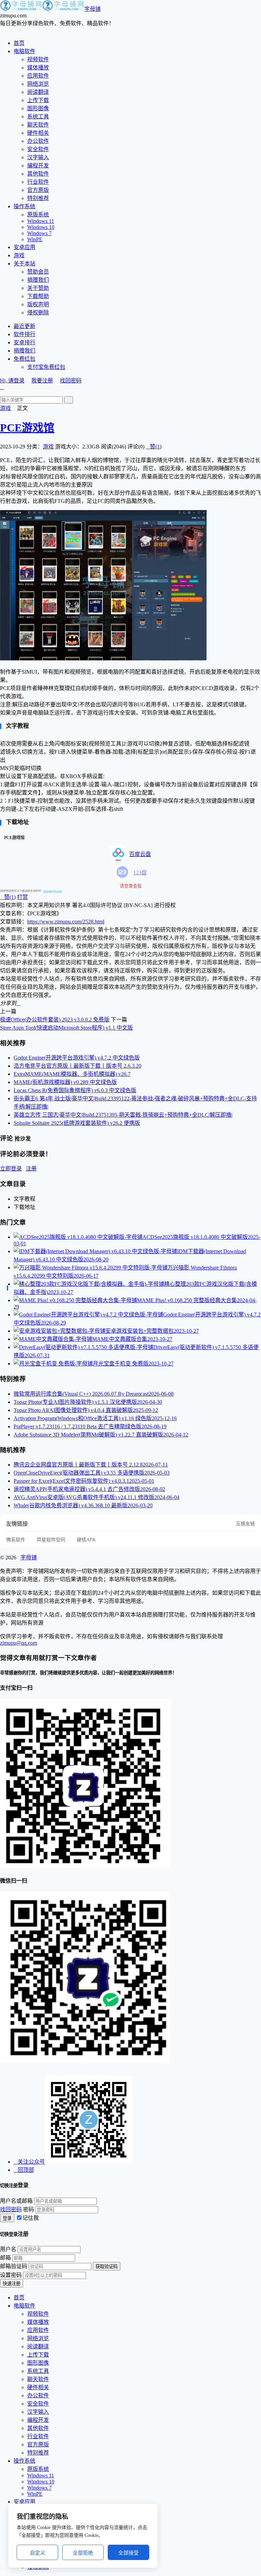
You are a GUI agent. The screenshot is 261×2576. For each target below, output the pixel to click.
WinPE (35, 239)
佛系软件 (16, 1540)
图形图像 (38, 108)
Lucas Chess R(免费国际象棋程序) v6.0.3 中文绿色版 (75, 1090)
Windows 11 (41, 221)
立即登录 (11, 1169)
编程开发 (38, 166)
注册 (31, 1169)
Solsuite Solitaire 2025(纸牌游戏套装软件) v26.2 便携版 (77, 1123)
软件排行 (24, 334)
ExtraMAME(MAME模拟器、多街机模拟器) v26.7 (72, 1074)
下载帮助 (38, 296)
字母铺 (92, 9)
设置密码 (11, 2275)
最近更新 (24, 326)
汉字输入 (38, 157)
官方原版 (38, 190)
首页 (19, 43)
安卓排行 (24, 342)
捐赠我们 (38, 280)
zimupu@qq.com (53, 891)
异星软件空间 (51, 1540)
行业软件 (38, 182)
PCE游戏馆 (27, 428)
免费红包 (24, 359)
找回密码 (71, 381)
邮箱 (5, 2258)
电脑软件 (24, 51)
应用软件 (38, 76)
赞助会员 (38, 272)
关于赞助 (38, 288)
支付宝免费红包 (46, 367)
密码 (29, 2209)
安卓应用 (24, 247)
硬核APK (86, 1540)
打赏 (22, 897)
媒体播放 (38, 68)
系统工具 (38, 117)
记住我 (31, 2218)
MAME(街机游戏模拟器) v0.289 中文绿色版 (65, 1082)
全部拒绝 (83, 2553)
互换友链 (245, 1524)
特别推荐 (38, 198)
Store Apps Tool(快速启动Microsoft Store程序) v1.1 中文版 (66, 1028)
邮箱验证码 (14, 2266)
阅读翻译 (38, 92)
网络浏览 (38, 84)
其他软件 (38, 174)
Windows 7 (39, 233)
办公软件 (38, 141)
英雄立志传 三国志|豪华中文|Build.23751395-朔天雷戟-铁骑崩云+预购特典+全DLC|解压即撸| (123, 1115)
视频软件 (38, 59)
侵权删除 (38, 313)
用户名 (8, 2249)
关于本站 (24, 264)
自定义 (38, 2553)
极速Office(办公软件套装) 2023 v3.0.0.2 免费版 (55, 1020)
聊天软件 (38, 125)
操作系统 (24, 206)
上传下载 (38, 100)
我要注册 (42, 381)
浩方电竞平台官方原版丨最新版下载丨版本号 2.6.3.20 (77, 1066)
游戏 (19, 255)
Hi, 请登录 (12, 381)
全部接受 (128, 2553)
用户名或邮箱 (16, 2201)
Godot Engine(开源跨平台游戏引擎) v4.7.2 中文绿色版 (77, 1058)
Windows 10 (41, 227)
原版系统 (38, 215)
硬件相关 (38, 133)
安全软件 (38, 149)
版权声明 (38, 304)
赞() (154, 447)
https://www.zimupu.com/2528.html (66, 922)
